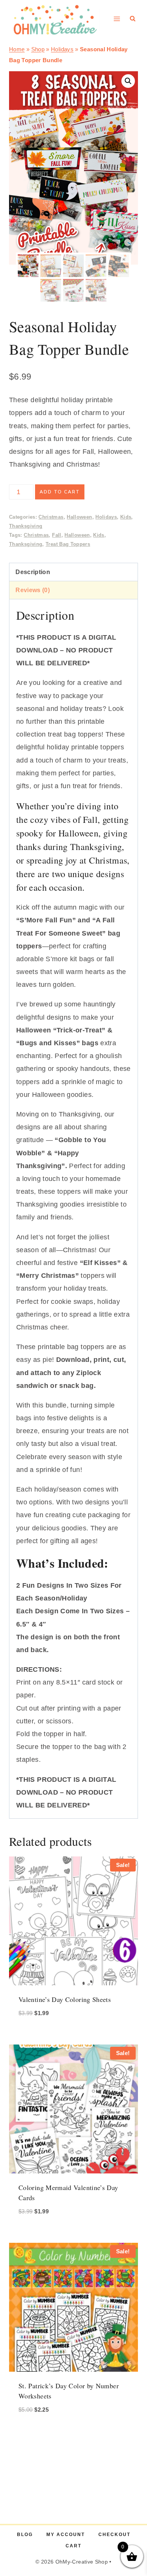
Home (17, 49)
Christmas (51, 517)
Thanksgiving (26, 526)
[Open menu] (117, 19)
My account (66, 2535)
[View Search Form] (133, 19)
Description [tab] (33, 572)
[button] (128, 81)
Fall (57, 535)
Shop (38, 49)
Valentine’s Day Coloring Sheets (65, 1999)
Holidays (62, 49)
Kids (126, 517)
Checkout (114, 2535)
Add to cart (60, 492)
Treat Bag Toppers (68, 544)
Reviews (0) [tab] (33, 590)
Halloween (79, 517)
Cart (73, 2546)
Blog (25, 2535)
